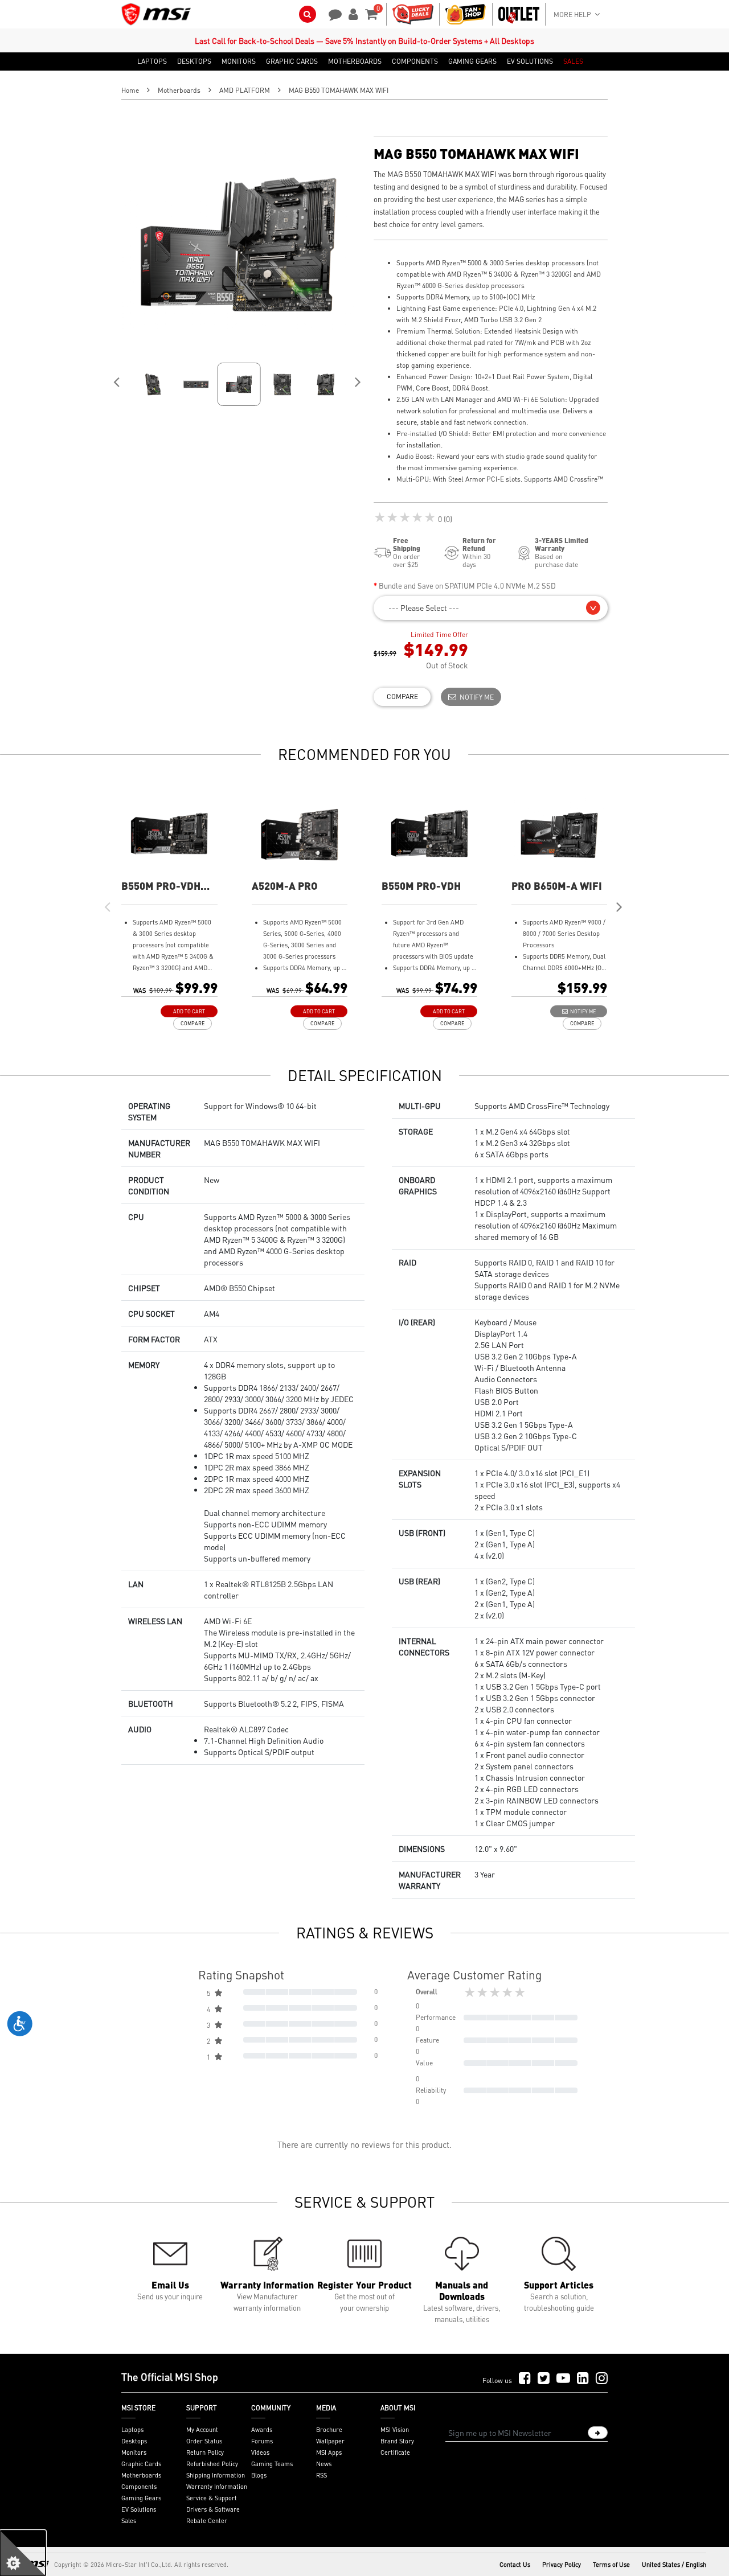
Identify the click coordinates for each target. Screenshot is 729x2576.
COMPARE (402, 697)
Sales (129, 2521)
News (324, 2464)
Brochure (329, 2430)
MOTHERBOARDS (355, 61)
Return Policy (205, 2452)
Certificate (395, 2452)
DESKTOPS (194, 61)
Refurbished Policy (212, 2464)
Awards (262, 2430)
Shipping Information (216, 2475)
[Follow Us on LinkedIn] (583, 2379)
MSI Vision (395, 2430)
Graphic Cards (141, 2464)
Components (139, 2487)
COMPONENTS (415, 61)
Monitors (134, 2452)
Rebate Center (207, 2521)
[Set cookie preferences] (23, 2553)
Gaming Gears (141, 2498)
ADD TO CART (189, 1011)
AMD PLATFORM (245, 90)
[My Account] (351, 13)
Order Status (204, 2441)
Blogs (259, 2475)
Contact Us (515, 2565)
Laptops (132, 2430)
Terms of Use (611, 2565)
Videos (260, 2452)
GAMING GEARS (472, 61)
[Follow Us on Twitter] (544, 2379)
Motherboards (179, 90)
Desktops (134, 2441)
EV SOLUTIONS (530, 61)
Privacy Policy (562, 2565)
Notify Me (475, 697)
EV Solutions (139, 2509)
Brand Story (397, 2441)
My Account (202, 2430)
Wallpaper (330, 2441)
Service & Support (212, 2498)
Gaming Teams (272, 2464)
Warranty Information (217, 2487)
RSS (322, 2475)
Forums (262, 2441)
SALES (573, 61)
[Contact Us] (331, 13)
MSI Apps (329, 2452)
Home (130, 90)
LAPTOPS (152, 61)
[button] (491, 608)
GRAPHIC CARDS (292, 61)
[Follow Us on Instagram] (602, 2379)
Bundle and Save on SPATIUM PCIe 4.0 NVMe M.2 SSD (467, 586)
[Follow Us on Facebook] (525, 2379)
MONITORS (239, 61)
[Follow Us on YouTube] (563, 2379)
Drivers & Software (213, 2509)
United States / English (674, 2565)
